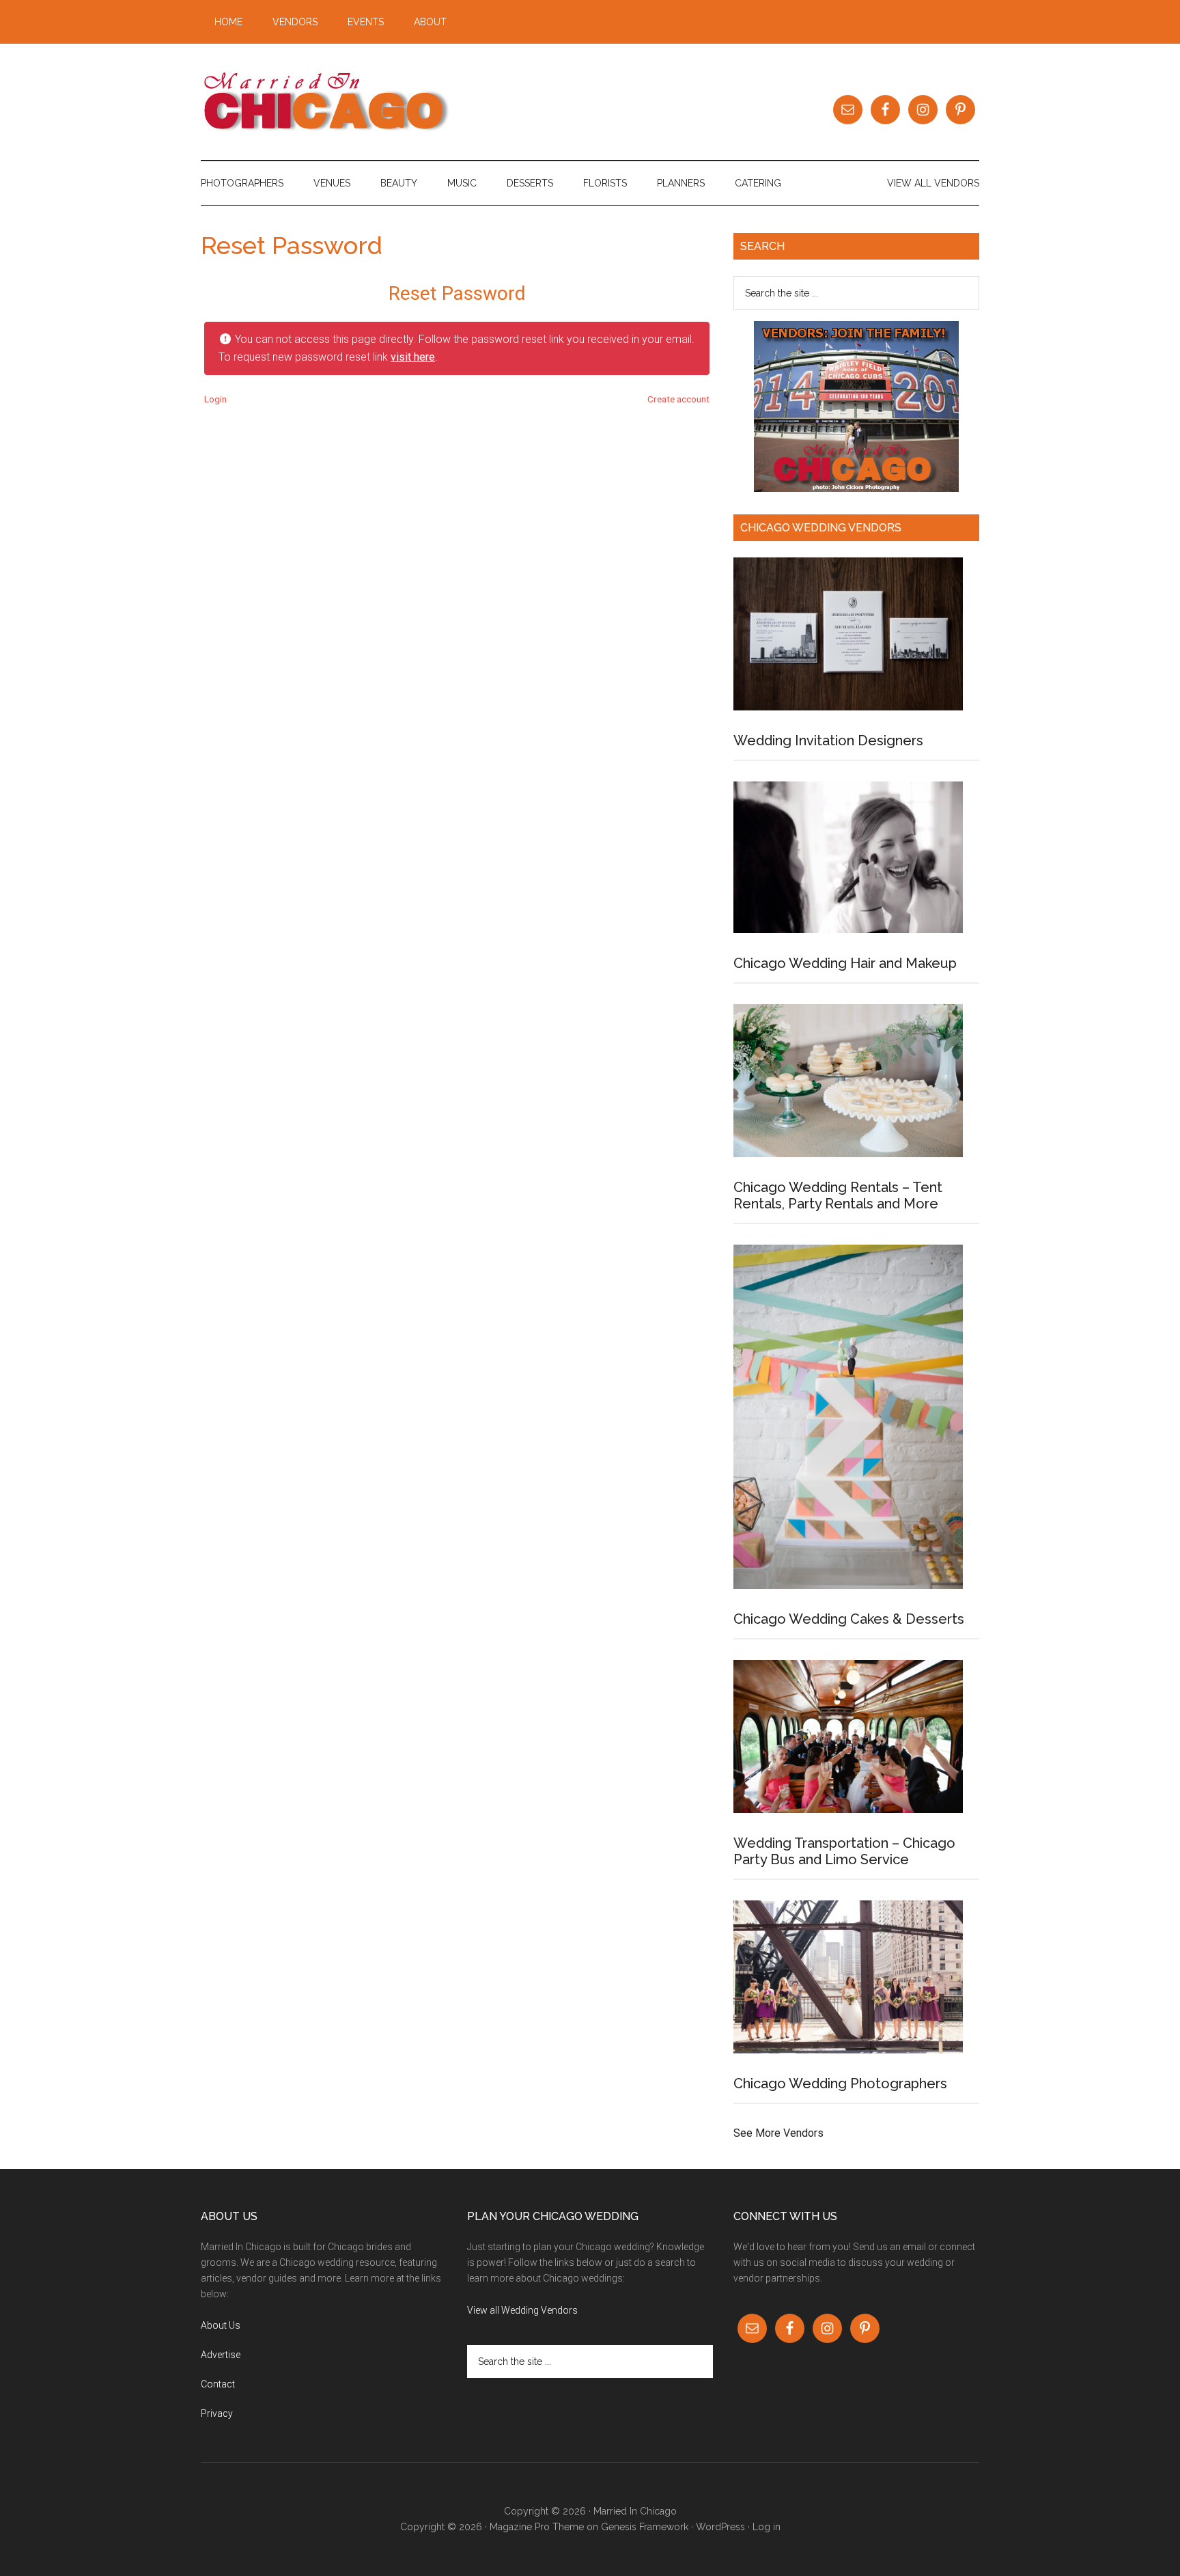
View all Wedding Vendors (522, 2310)
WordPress (720, 2527)
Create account (678, 399)
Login (215, 399)
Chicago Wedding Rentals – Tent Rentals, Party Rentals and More (838, 1195)
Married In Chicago (331, 102)
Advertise (221, 2355)
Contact (218, 2384)
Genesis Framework (645, 2527)
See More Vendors (778, 2133)
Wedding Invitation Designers (828, 740)
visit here (413, 357)
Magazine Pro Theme (537, 2527)
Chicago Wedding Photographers (840, 2083)
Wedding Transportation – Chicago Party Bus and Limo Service (844, 1851)
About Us (221, 2325)
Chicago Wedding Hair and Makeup (845, 963)
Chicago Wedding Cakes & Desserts (849, 1619)
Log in (767, 2527)
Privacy (217, 2413)
